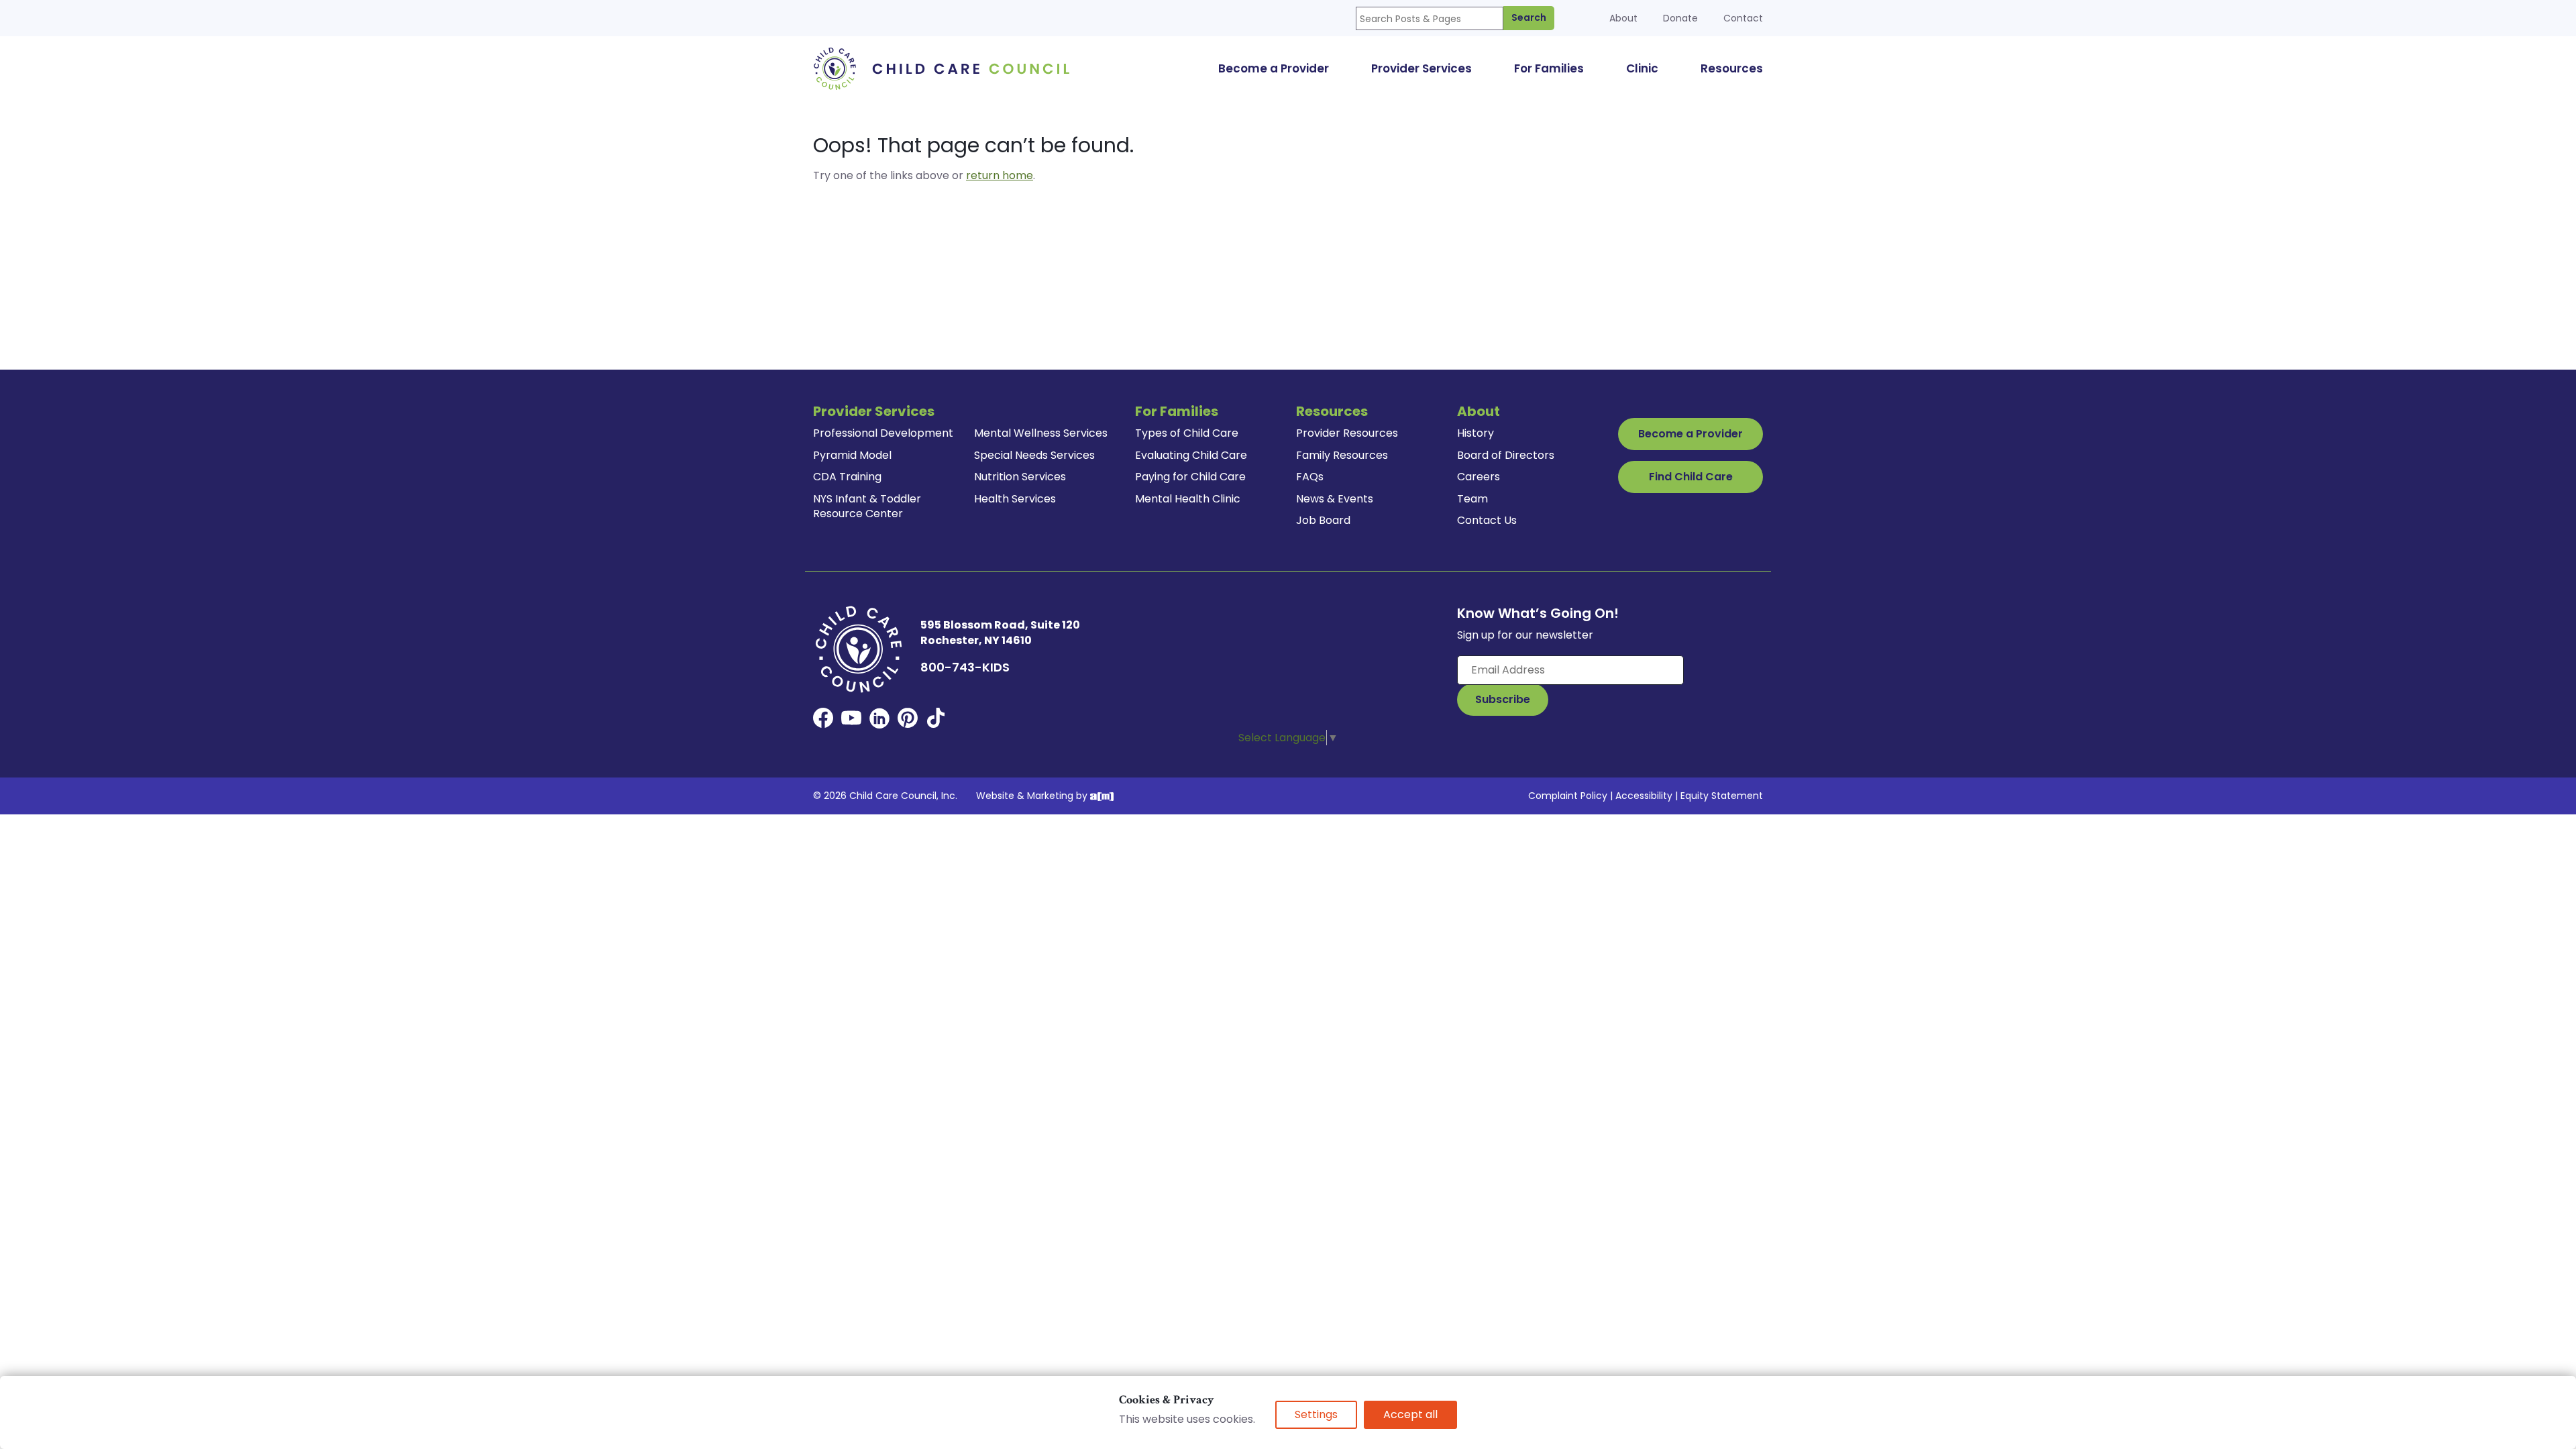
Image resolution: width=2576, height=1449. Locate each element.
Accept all (1410, 1414)
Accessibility (1644, 796)
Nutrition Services (1020, 477)
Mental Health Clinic (1188, 499)
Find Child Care (1691, 477)
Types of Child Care (1187, 433)
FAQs (1310, 477)
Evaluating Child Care (1191, 455)
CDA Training (847, 477)
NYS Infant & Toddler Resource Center (867, 506)
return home (1000, 175)
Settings (1316, 1414)
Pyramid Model (852, 455)
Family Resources (1342, 455)
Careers (1479, 477)
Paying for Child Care (1190, 477)
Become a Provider (1690, 434)
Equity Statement (1722, 796)
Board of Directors (1506, 455)
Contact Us (1487, 520)
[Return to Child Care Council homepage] (946, 68)
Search (1529, 17)
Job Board (1323, 520)
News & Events (1335, 499)
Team (1472, 499)
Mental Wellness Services (1041, 433)
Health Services (1015, 499)
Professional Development (883, 433)
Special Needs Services (1034, 455)
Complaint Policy (1568, 796)
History (1475, 433)
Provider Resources (1347, 433)
